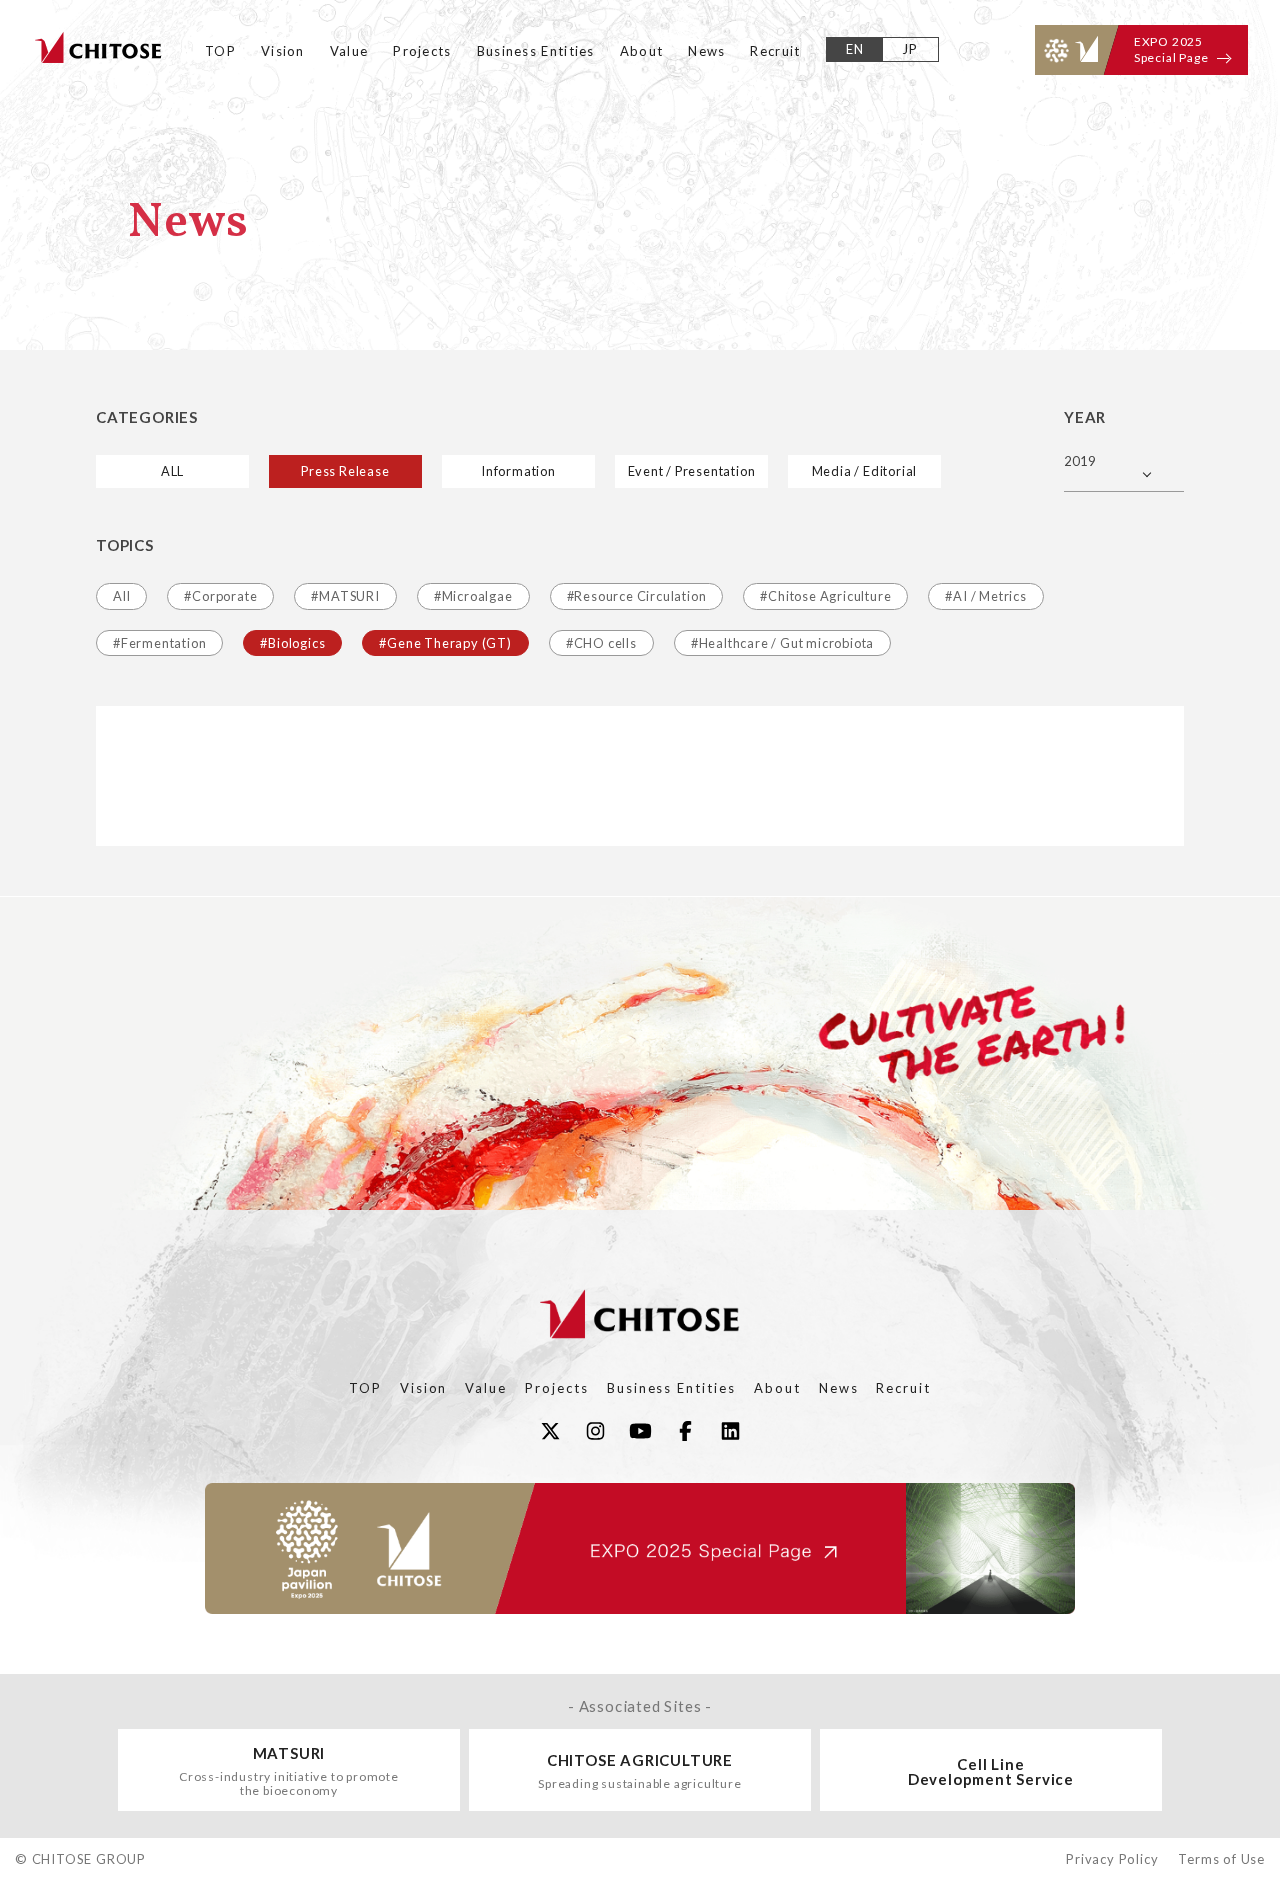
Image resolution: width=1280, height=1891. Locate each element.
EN (855, 49)
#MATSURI (345, 596)
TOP (220, 51)
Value (349, 51)
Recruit (775, 51)
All (121, 596)
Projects (422, 51)
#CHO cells (601, 643)
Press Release (345, 471)
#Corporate (220, 596)
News (706, 51)
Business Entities (536, 51)
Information (518, 471)
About (642, 51)
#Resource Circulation (637, 596)
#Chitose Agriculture (825, 596)
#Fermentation (159, 643)
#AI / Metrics (985, 596)
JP (910, 49)
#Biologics (292, 643)
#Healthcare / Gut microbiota (782, 643)
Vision (283, 51)
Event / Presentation (692, 471)
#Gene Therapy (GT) (445, 643)
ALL (172, 471)
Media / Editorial (865, 471)
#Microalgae (473, 596)
